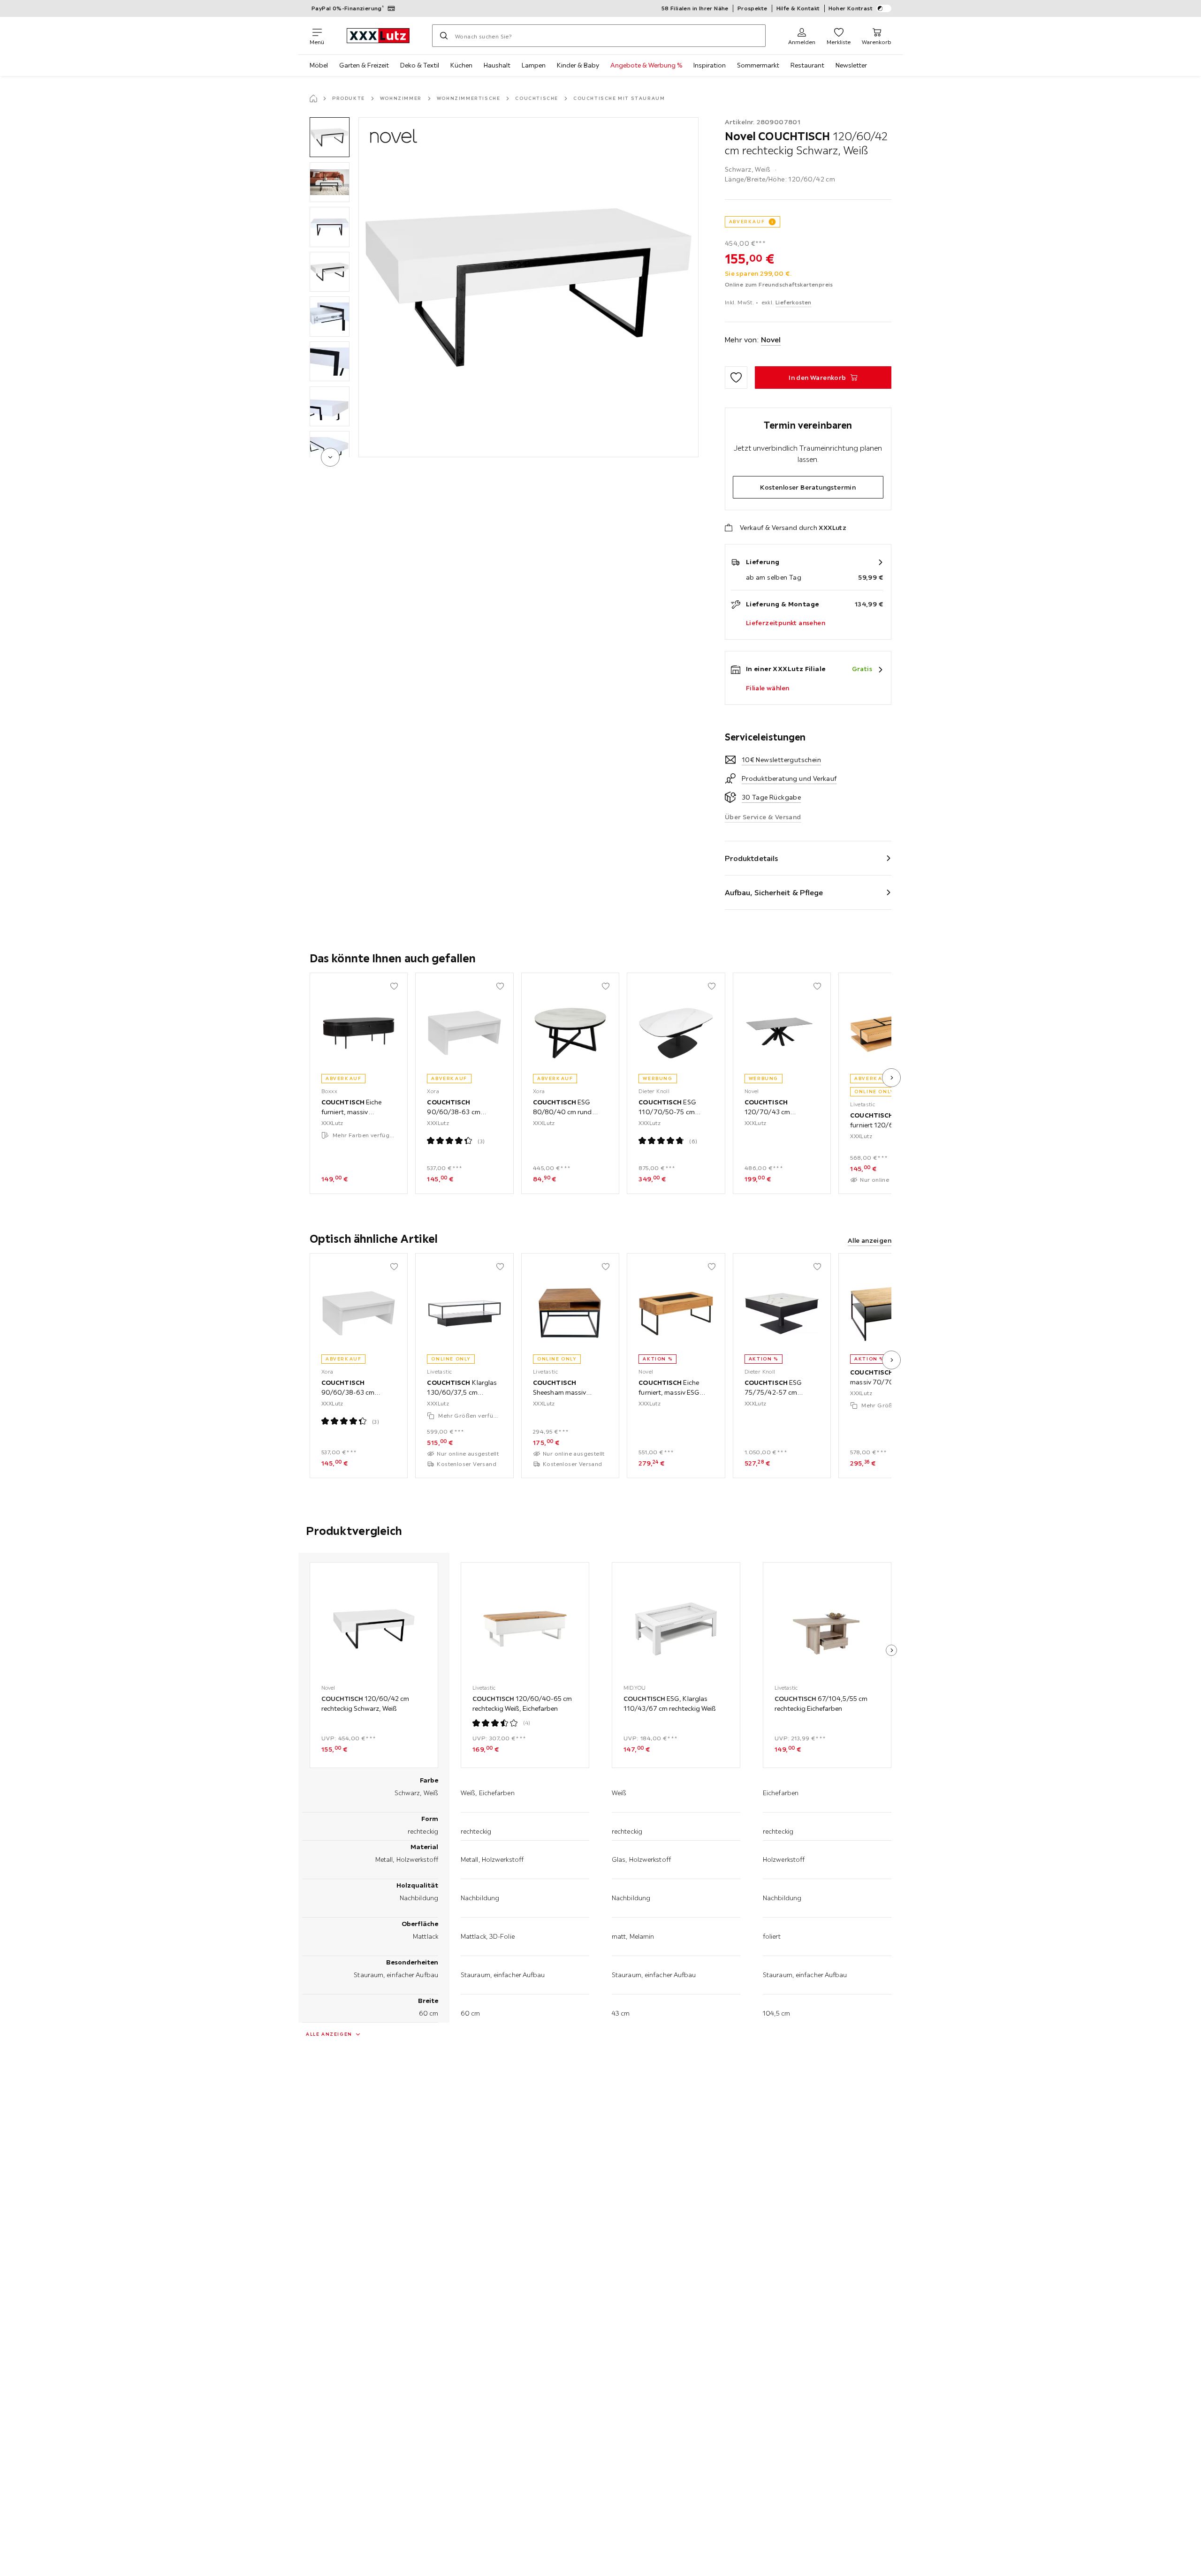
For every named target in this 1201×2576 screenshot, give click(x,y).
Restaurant (807, 65)
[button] (330, 137)
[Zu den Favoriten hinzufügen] (736, 378)
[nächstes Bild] (891, 1078)
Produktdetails (752, 858)
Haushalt (497, 65)
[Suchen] (444, 36)
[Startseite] (313, 98)
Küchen (461, 65)
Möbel (319, 65)
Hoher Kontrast (851, 8)
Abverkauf (747, 222)
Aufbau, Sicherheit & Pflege (774, 892)
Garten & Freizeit (364, 65)
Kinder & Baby (578, 65)
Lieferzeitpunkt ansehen (786, 623)
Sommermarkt (758, 65)
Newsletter (851, 65)
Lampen (534, 65)
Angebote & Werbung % (646, 65)
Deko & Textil (420, 65)
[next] (330, 457)
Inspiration (710, 65)
